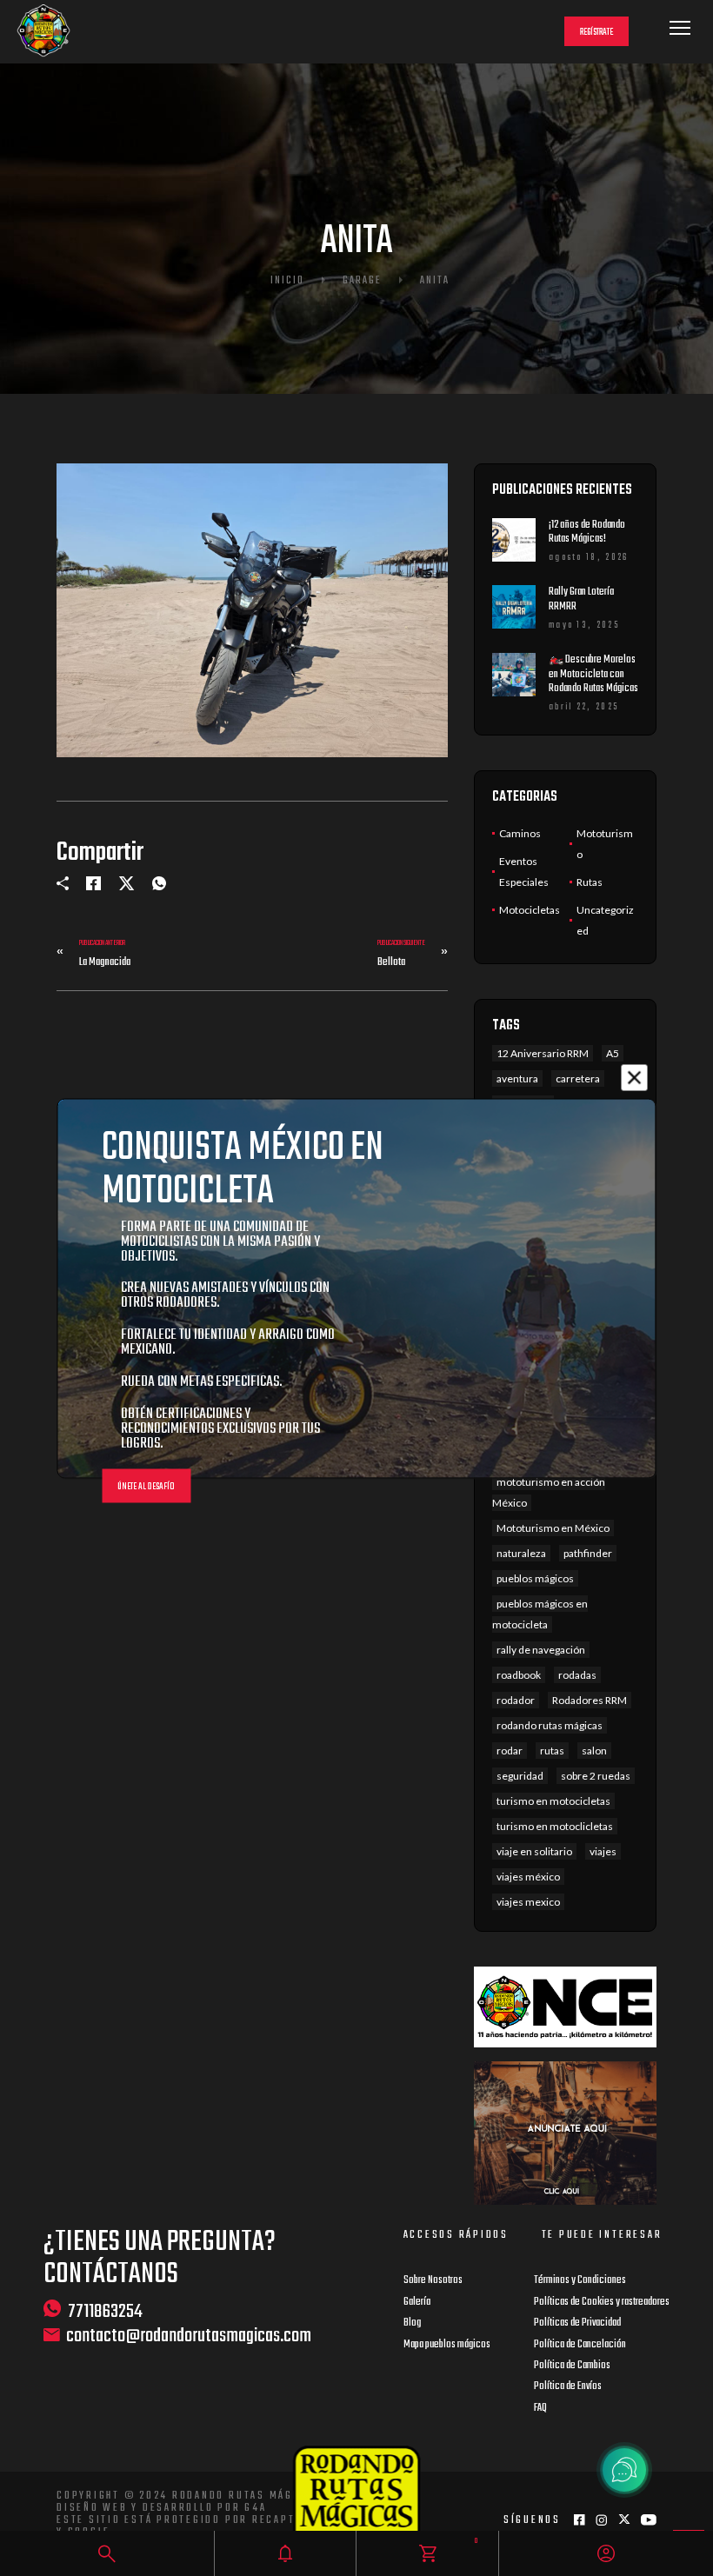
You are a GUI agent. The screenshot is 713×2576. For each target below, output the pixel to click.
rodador (516, 1700)
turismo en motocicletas (553, 1801)
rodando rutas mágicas (550, 1725)
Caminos (520, 833)
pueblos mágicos (535, 1578)
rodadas (577, 1675)
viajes (603, 1851)
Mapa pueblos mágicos (447, 2345)
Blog (412, 2323)
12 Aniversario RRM (543, 1053)
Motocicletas (530, 910)
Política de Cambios (572, 2366)
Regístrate (596, 33)
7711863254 (105, 2311)
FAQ (540, 2408)
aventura (517, 1078)
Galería (417, 2302)
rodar (510, 1751)
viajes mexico (528, 1902)
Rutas (590, 882)
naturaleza (521, 1553)
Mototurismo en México (553, 1528)
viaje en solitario (534, 1851)
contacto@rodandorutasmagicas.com (189, 2336)
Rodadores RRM (590, 1700)
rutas (552, 1751)
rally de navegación (541, 1650)
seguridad (520, 1776)
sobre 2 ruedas (596, 1776)
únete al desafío (146, 1486)
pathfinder (588, 1553)
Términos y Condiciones (580, 2280)
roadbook (519, 1675)
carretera (578, 1078)
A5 (613, 1053)
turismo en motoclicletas (555, 1826)
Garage (362, 281)
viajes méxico (528, 1877)
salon (594, 1751)
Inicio (287, 281)
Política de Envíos (568, 2386)
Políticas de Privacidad (577, 2323)
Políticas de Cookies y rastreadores (602, 2302)
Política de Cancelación (580, 2345)
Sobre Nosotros (433, 2280)
